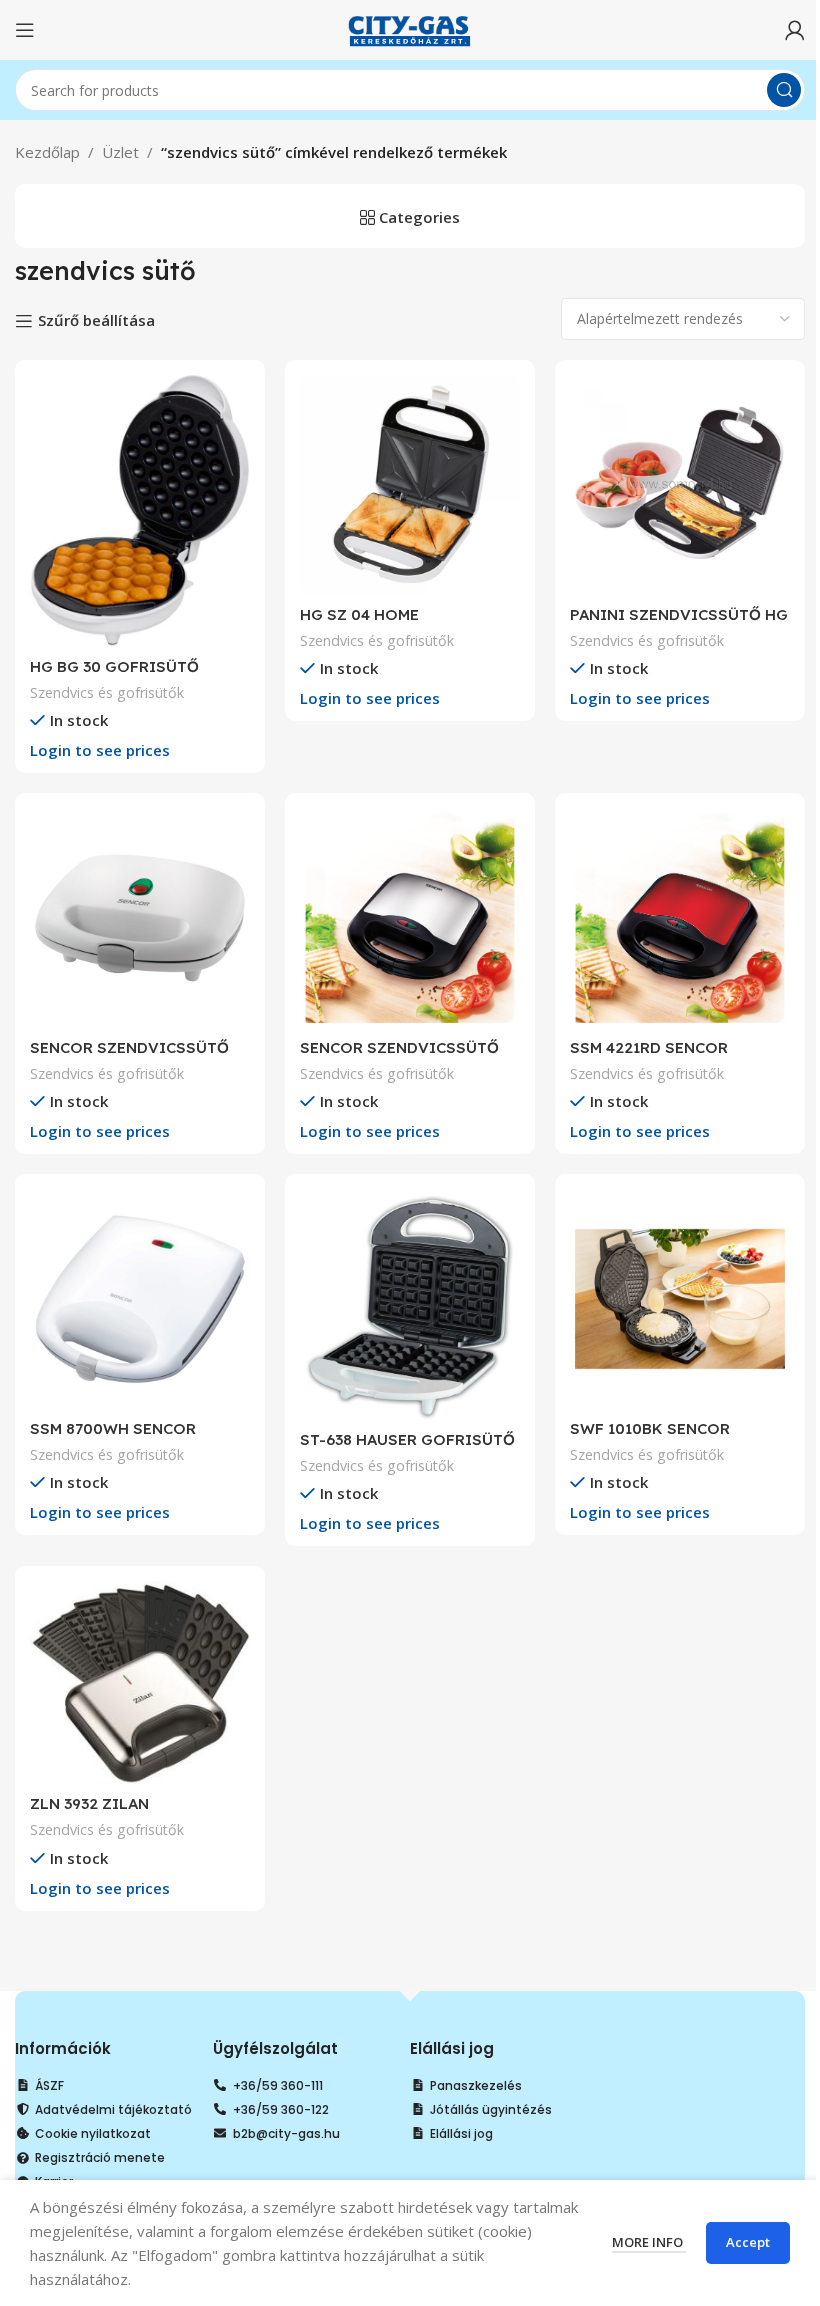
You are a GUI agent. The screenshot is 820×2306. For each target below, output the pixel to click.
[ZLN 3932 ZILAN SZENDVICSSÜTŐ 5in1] (140, 1682)
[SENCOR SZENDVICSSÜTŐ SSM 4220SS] (410, 918)
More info (649, 2242)
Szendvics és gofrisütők (107, 692)
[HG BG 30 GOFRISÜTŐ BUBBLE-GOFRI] (140, 511)
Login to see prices (100, 750)
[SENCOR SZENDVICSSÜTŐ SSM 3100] (140, 918)
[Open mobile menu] (25, 30)
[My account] (795, 30)
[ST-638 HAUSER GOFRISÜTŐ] (410, 1304)
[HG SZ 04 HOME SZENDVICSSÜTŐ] (410, 485)
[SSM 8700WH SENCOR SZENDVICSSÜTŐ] (140, 1299)
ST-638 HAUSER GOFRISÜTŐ (407, 1439)
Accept (748, 2242)
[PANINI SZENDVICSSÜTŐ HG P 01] (680, 485)
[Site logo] (410, 28)
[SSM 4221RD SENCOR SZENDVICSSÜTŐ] (680, 918)
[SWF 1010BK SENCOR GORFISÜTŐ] (680, 1299)
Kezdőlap (47, 152)
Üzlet (120, 152)
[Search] (784, 90)
